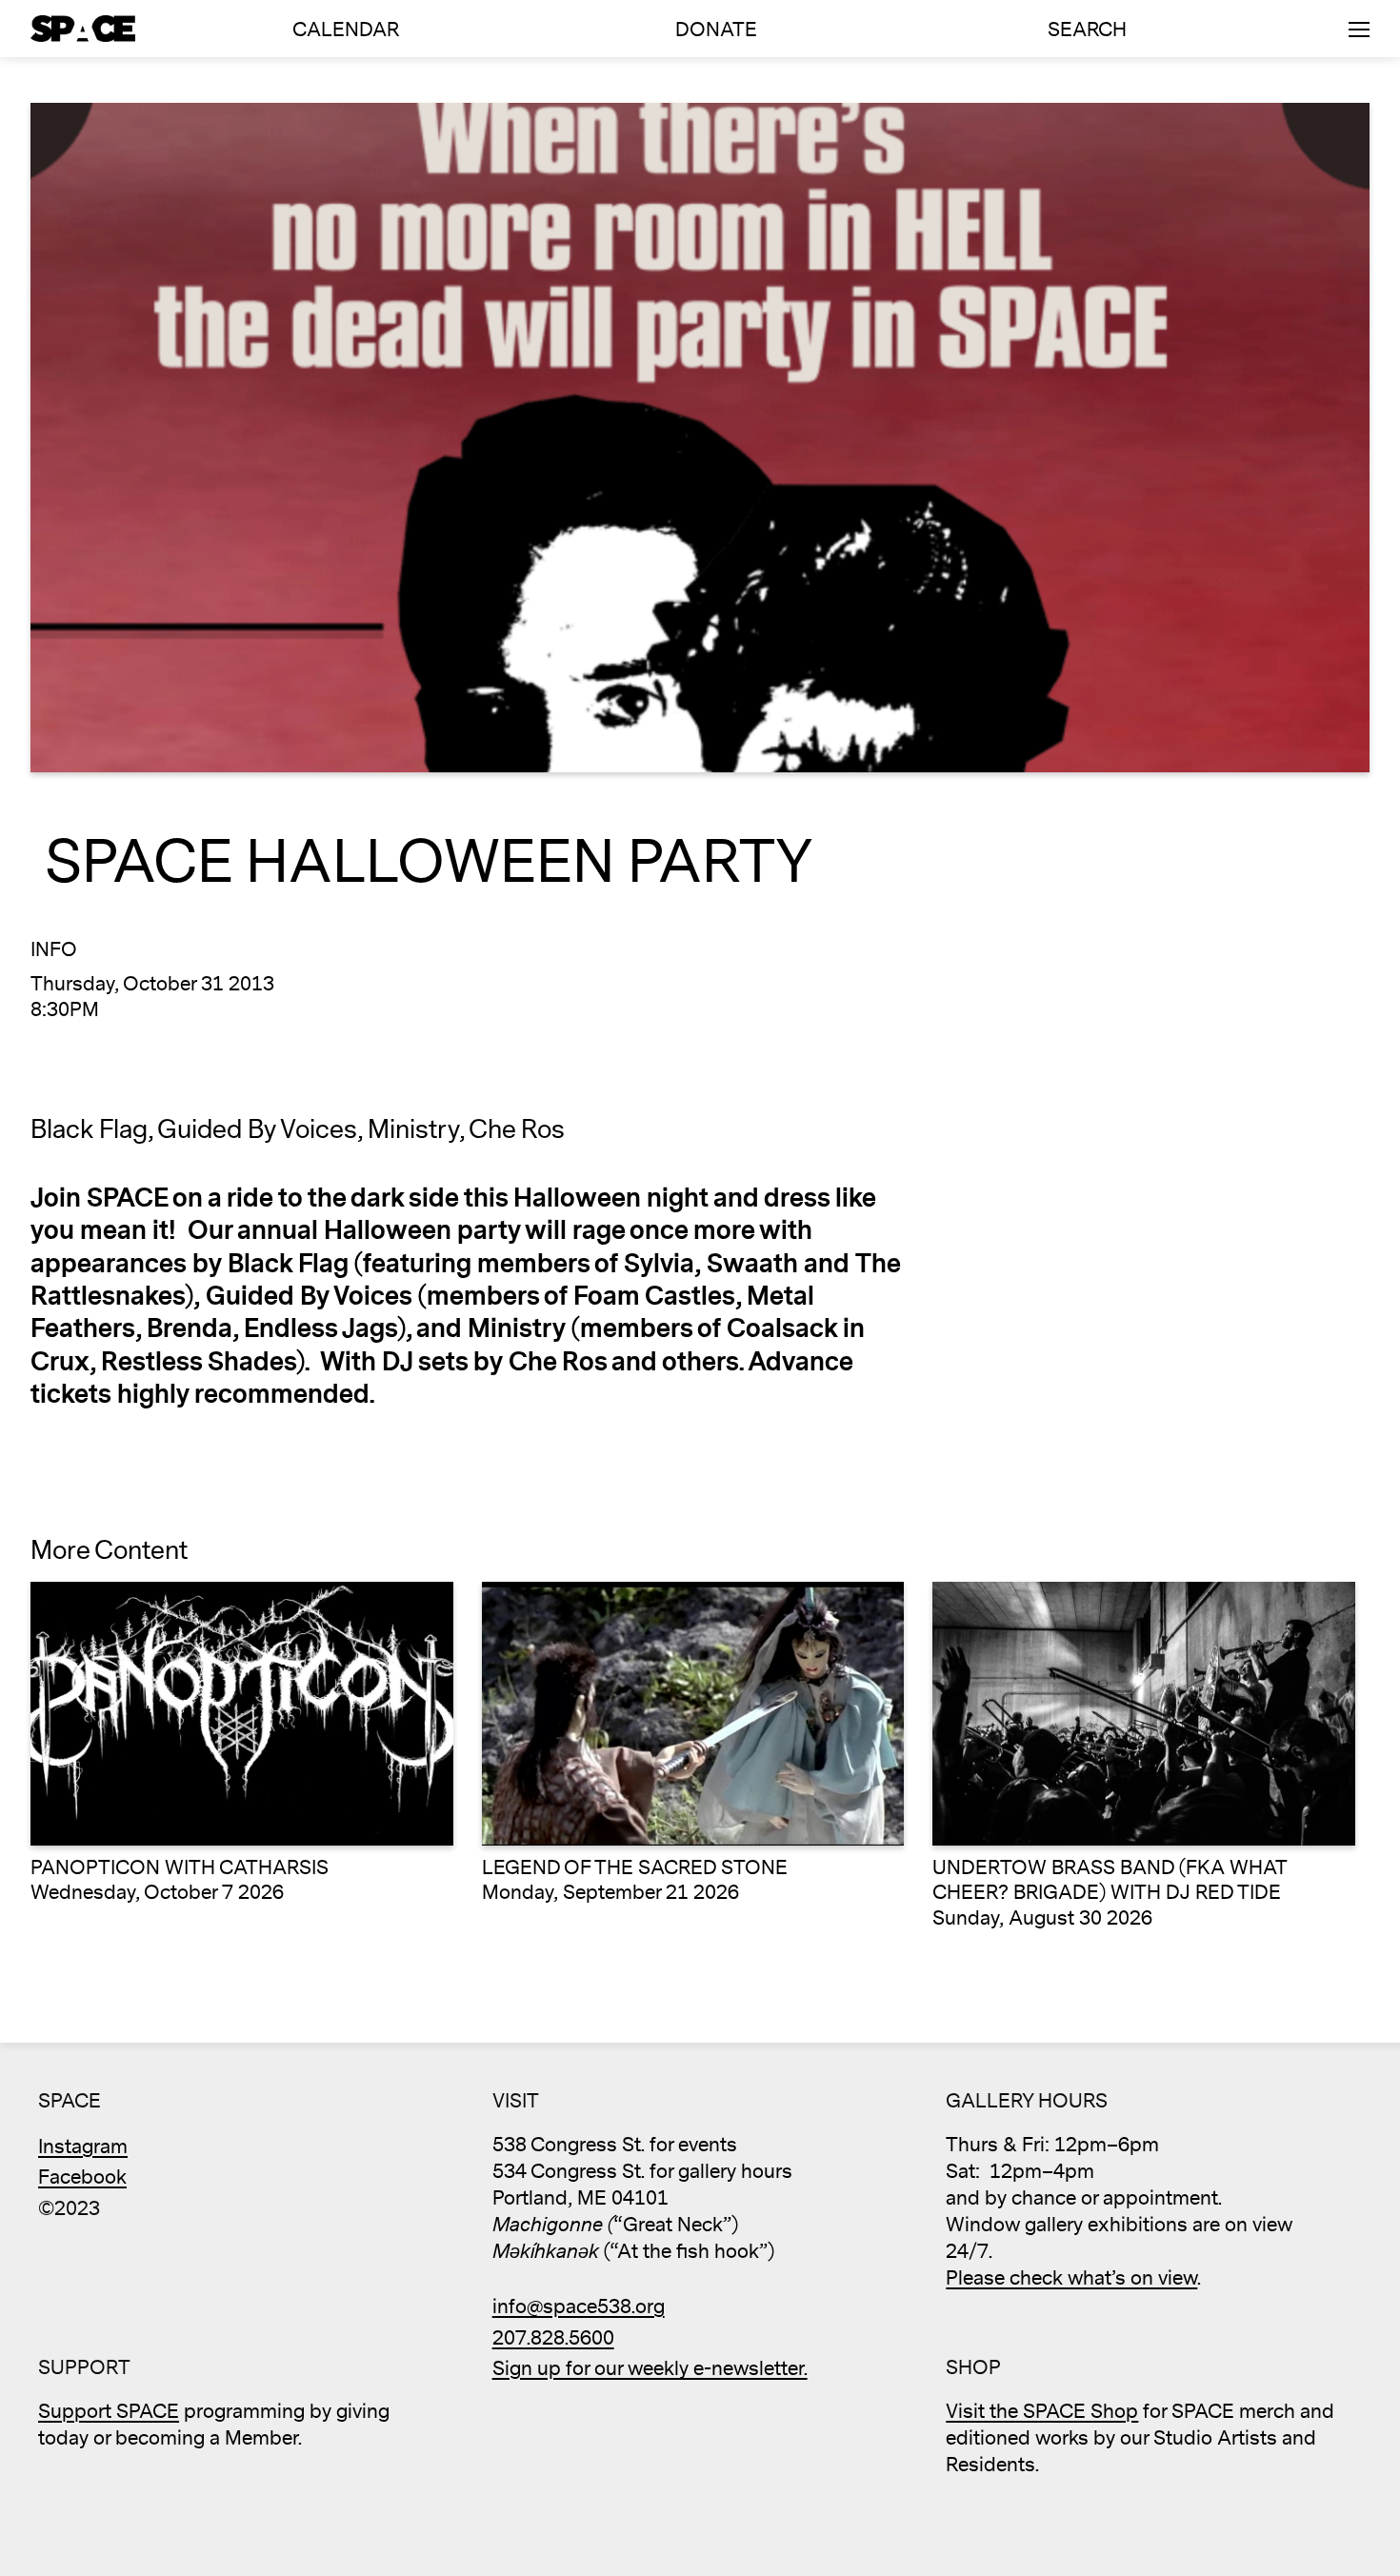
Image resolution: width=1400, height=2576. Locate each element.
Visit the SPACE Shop (1042, 2412)
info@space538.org (579, 2307)
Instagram (83, 2147)
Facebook (82, 2177)
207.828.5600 (553, 2338)
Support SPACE (109, 2412)
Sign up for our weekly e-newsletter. (650, 2369)
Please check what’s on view (1071, 2278)
